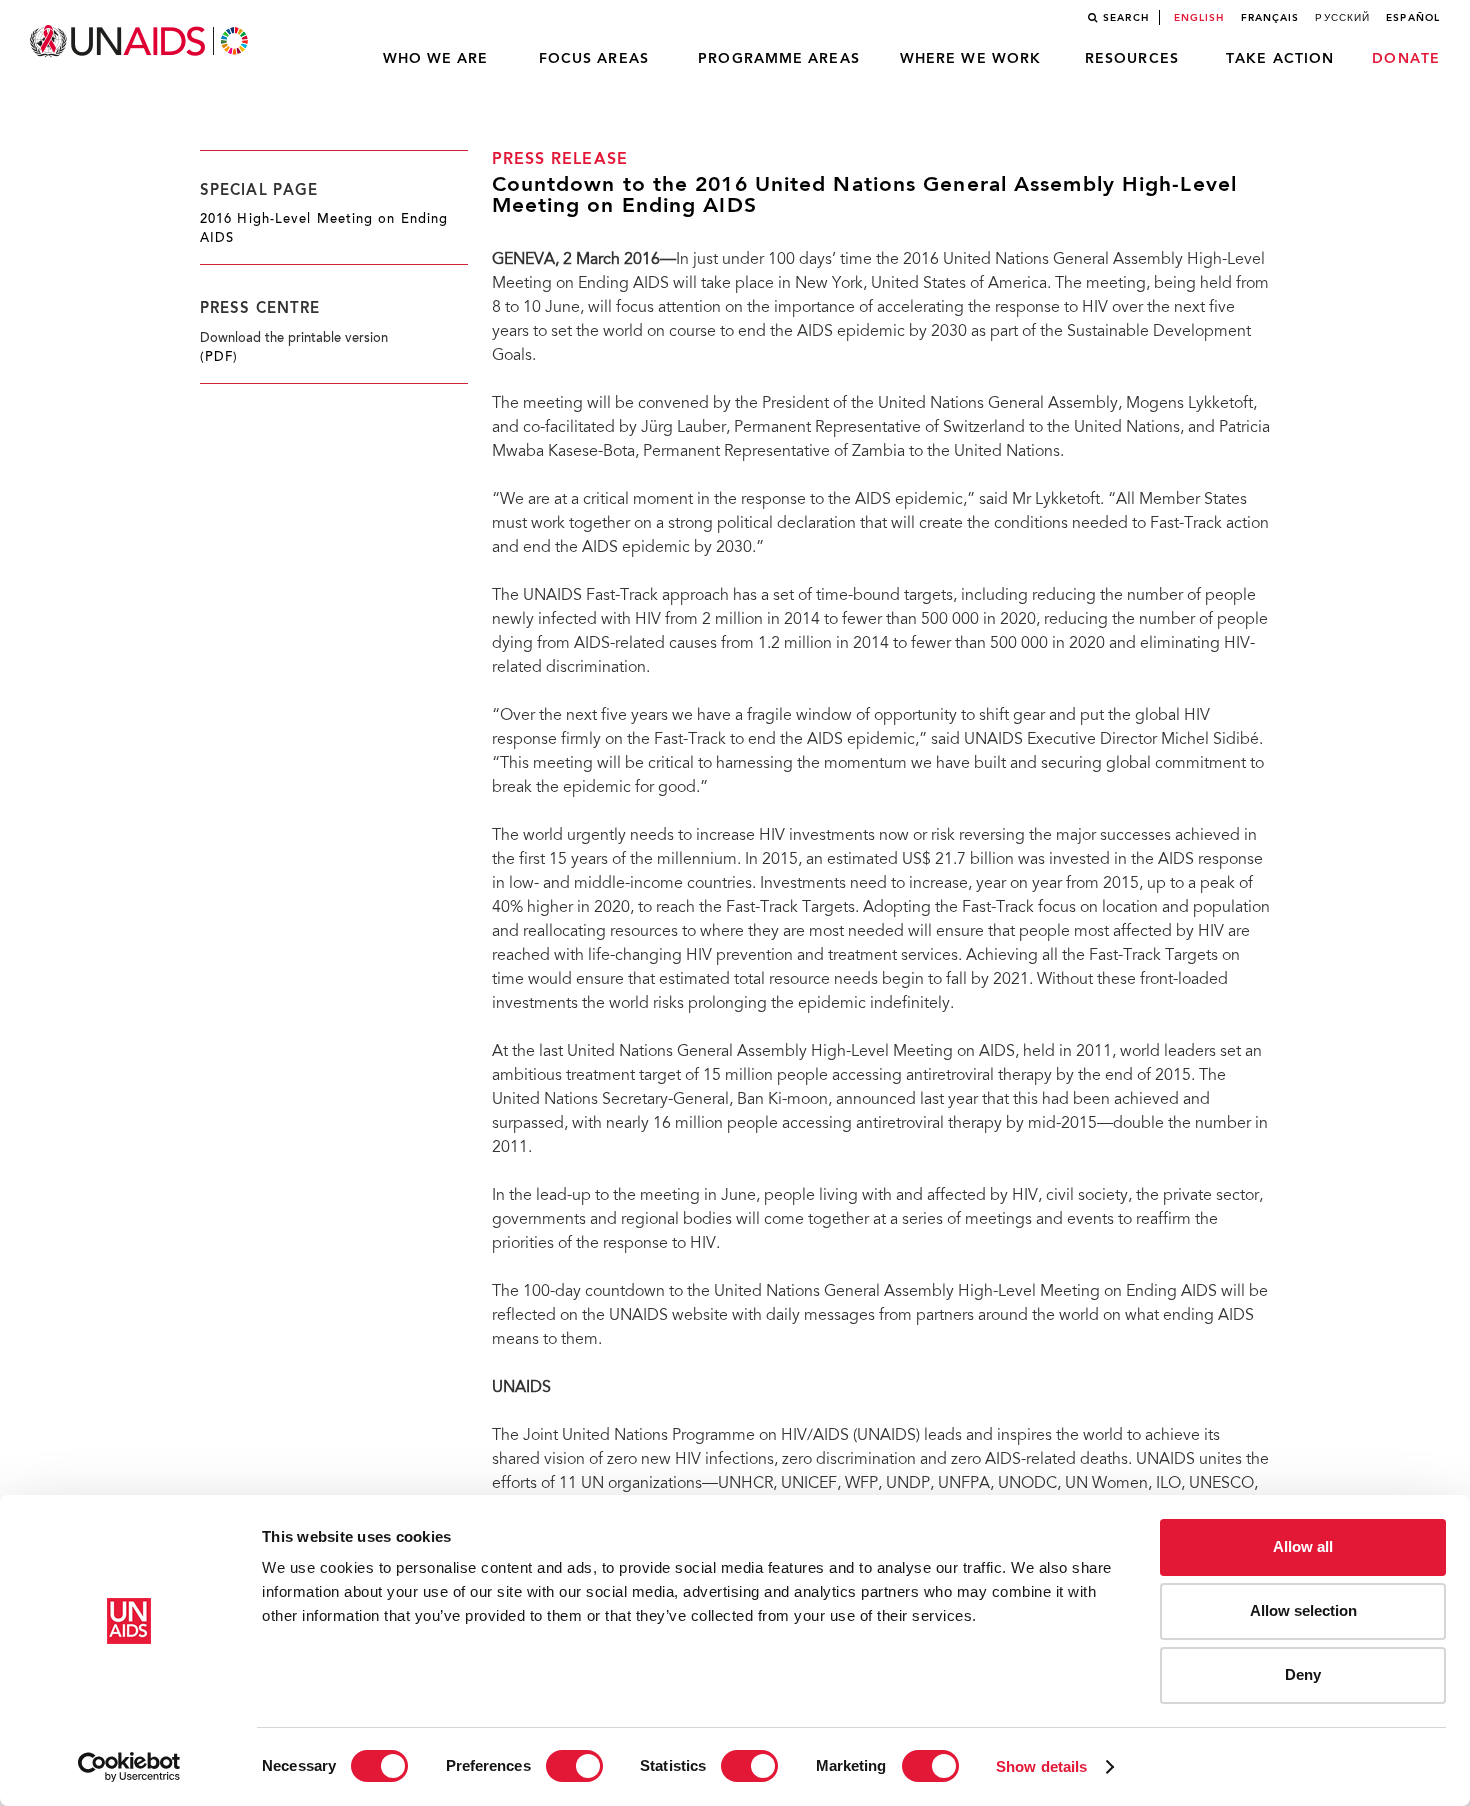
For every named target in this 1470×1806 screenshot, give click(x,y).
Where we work (970, 59)
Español (1413, 18)
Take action (1280, 59)
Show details (1041, 1766)
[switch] (574, 1766)
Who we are (436, 59)
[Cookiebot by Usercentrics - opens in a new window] (129, 1767)
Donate (1406, 59)
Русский (1342, 18)
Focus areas (594, 59)
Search (1126, 18)
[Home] (141, 41)
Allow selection (1303, 1610)
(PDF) (219, 358)
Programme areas (779, 59)
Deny (1303, 1674)
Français (1270, 18)
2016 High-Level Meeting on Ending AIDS (324, 229)
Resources (1132, 59)
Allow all (1303, 1546)
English (1199, 18)
